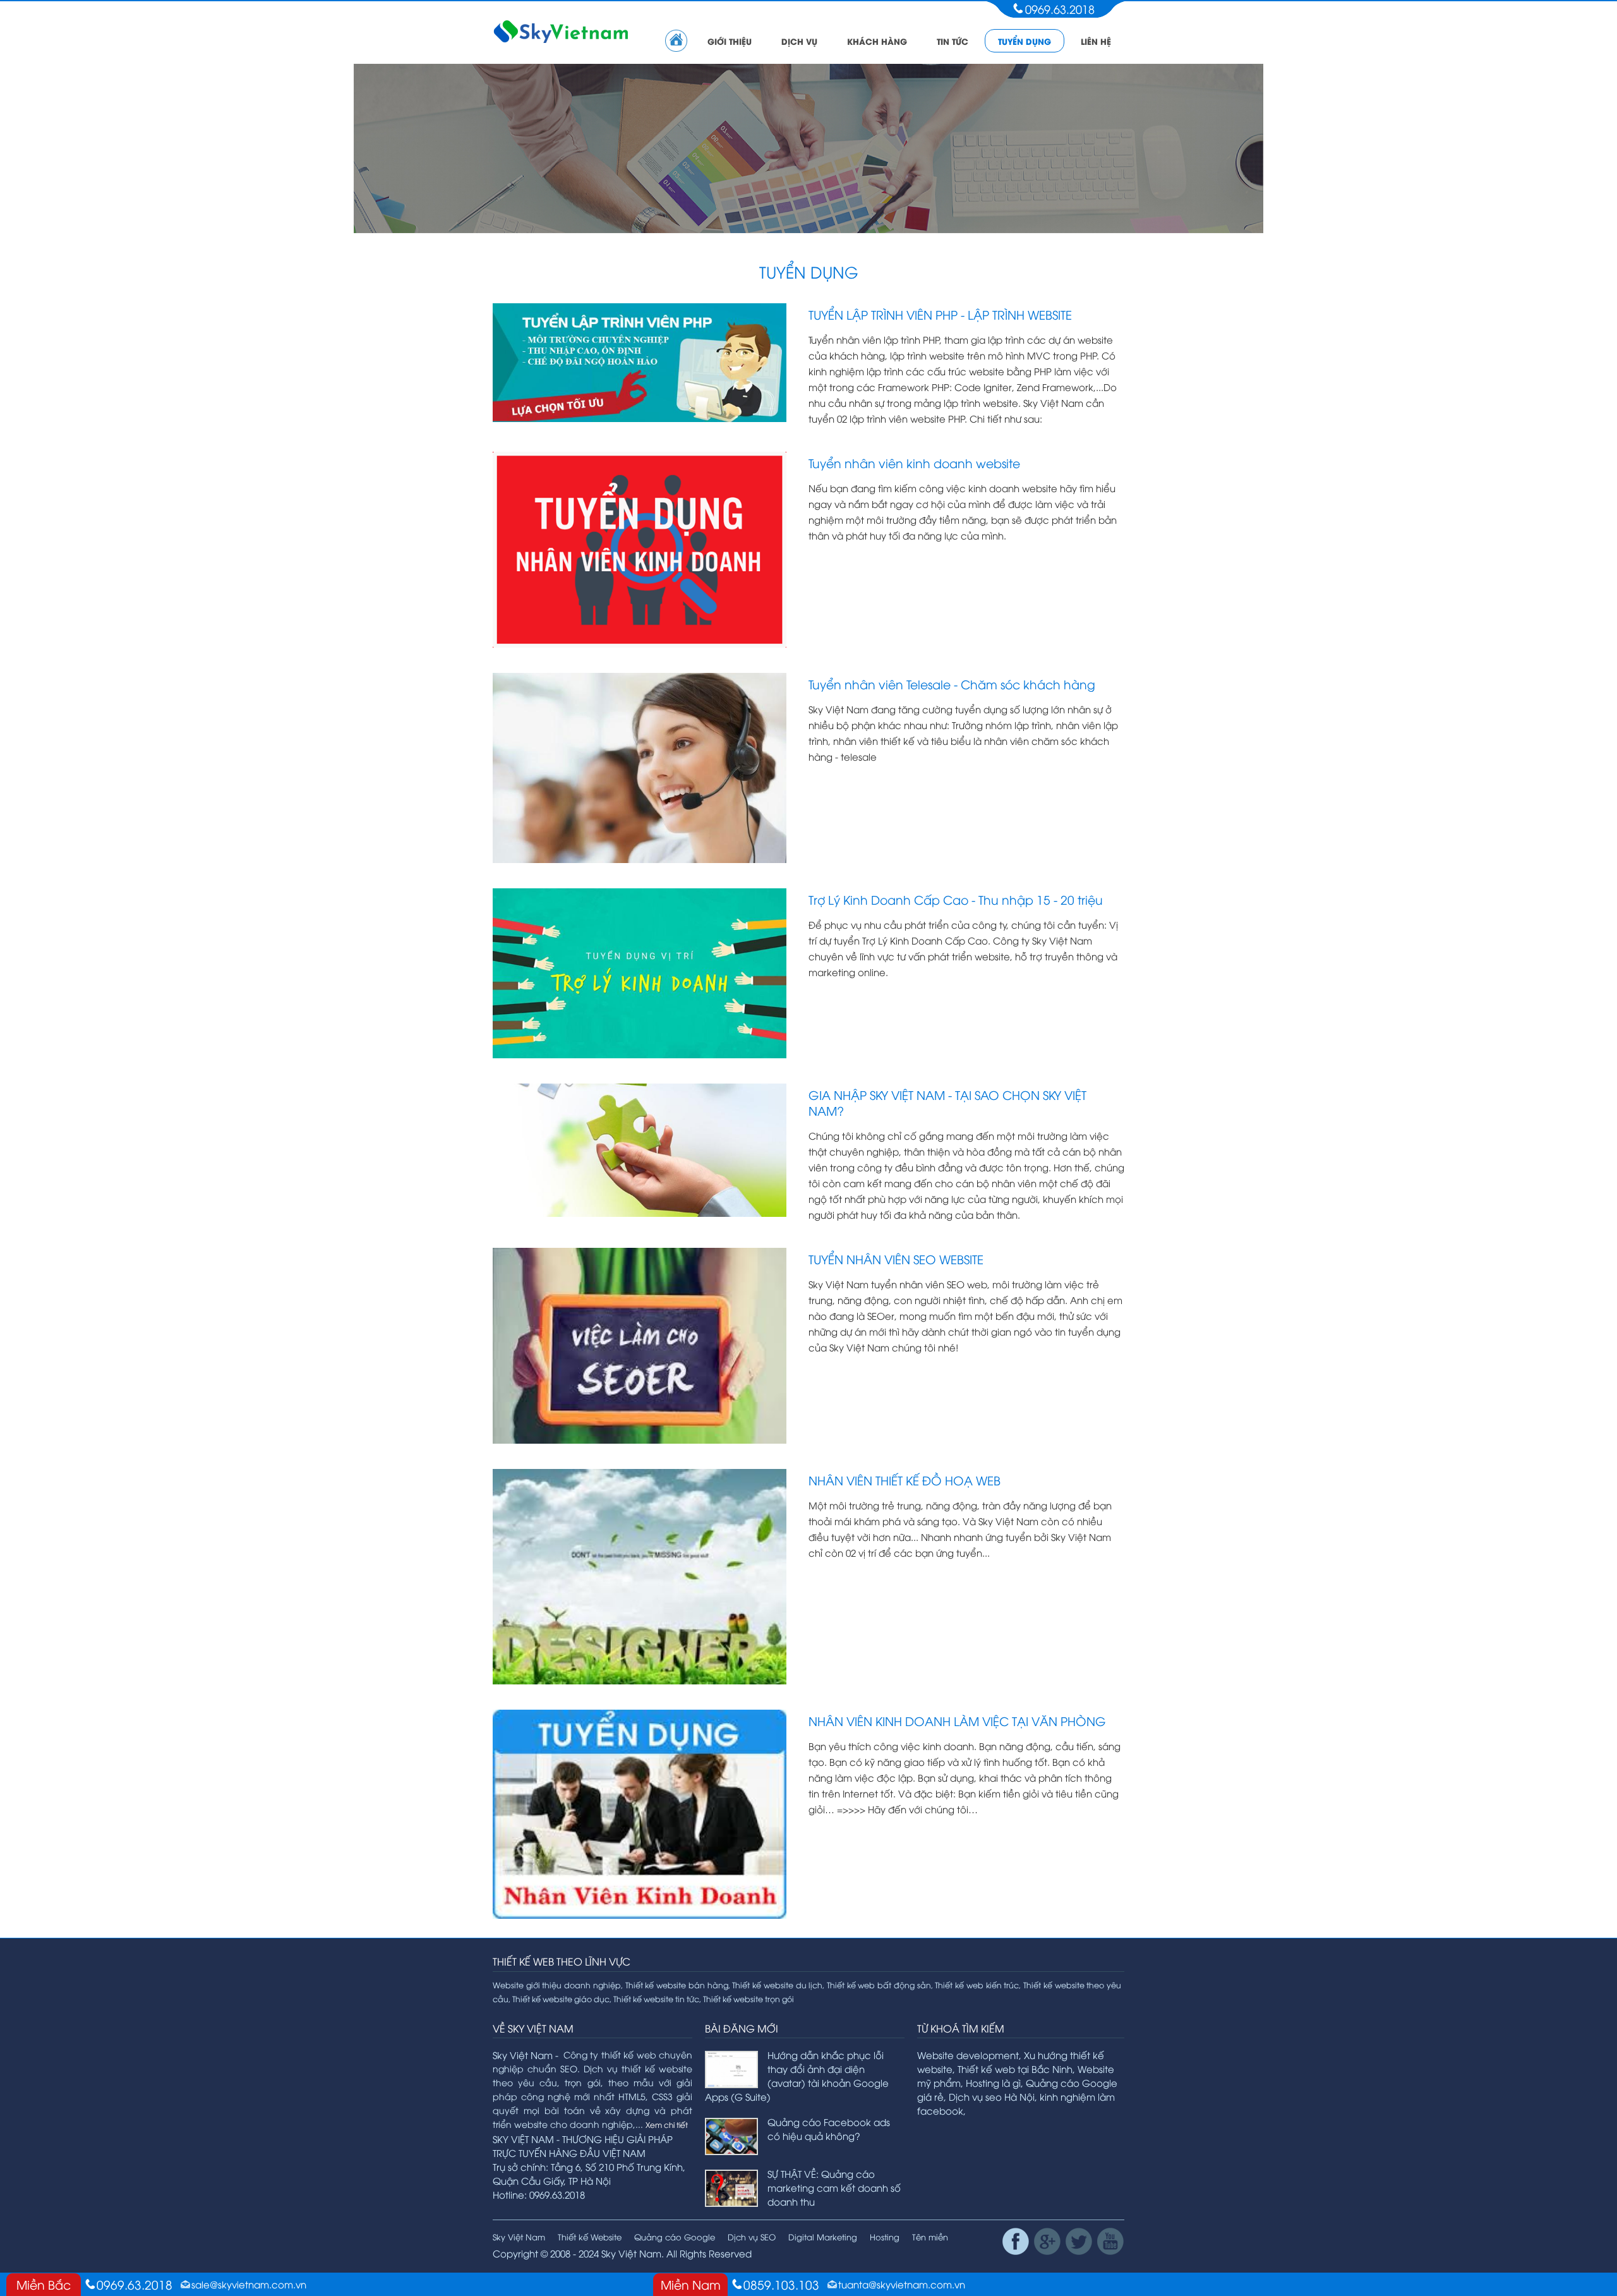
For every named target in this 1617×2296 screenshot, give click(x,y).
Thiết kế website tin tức (656, 1999)
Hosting (885, 2237)
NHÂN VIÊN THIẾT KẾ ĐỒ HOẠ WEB (905, 1480)
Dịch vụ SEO (752, 2237)
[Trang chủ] (676, 41)
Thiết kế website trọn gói (748, 1999)
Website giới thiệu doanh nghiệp (557, 1985)
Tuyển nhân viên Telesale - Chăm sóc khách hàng (952, 684)
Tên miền (930, 2237)
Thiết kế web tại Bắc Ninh (1015, 2069)
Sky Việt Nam (519, 2237)
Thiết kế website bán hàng (677, 1985)
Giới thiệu (730, 41)
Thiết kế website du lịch (777, 1985)
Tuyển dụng (1025, 41)
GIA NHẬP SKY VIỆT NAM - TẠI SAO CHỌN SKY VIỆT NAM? (947, 1102)
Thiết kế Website (590, 2237)
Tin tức (953, 41)
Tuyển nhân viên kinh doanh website (914, 462)
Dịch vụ (799, 41)
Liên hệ (1096, 41)
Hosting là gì (993, 2082)
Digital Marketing (823, 2237)
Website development (968, 2055)
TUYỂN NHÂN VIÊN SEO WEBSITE (896, 1259)
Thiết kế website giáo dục (561, 1999)
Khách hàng (877, 41)
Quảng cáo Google (675, 2237)
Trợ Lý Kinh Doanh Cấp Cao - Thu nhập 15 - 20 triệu (956, 899)
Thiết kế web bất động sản (879, 1985)
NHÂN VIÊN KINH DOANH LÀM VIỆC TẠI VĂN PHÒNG (957, 1720)
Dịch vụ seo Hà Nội (992, 2096)
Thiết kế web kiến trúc (977, 1985)
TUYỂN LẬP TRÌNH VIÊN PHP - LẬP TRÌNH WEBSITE (940, 314)
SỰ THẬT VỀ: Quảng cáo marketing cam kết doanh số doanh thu (834, 2187)
